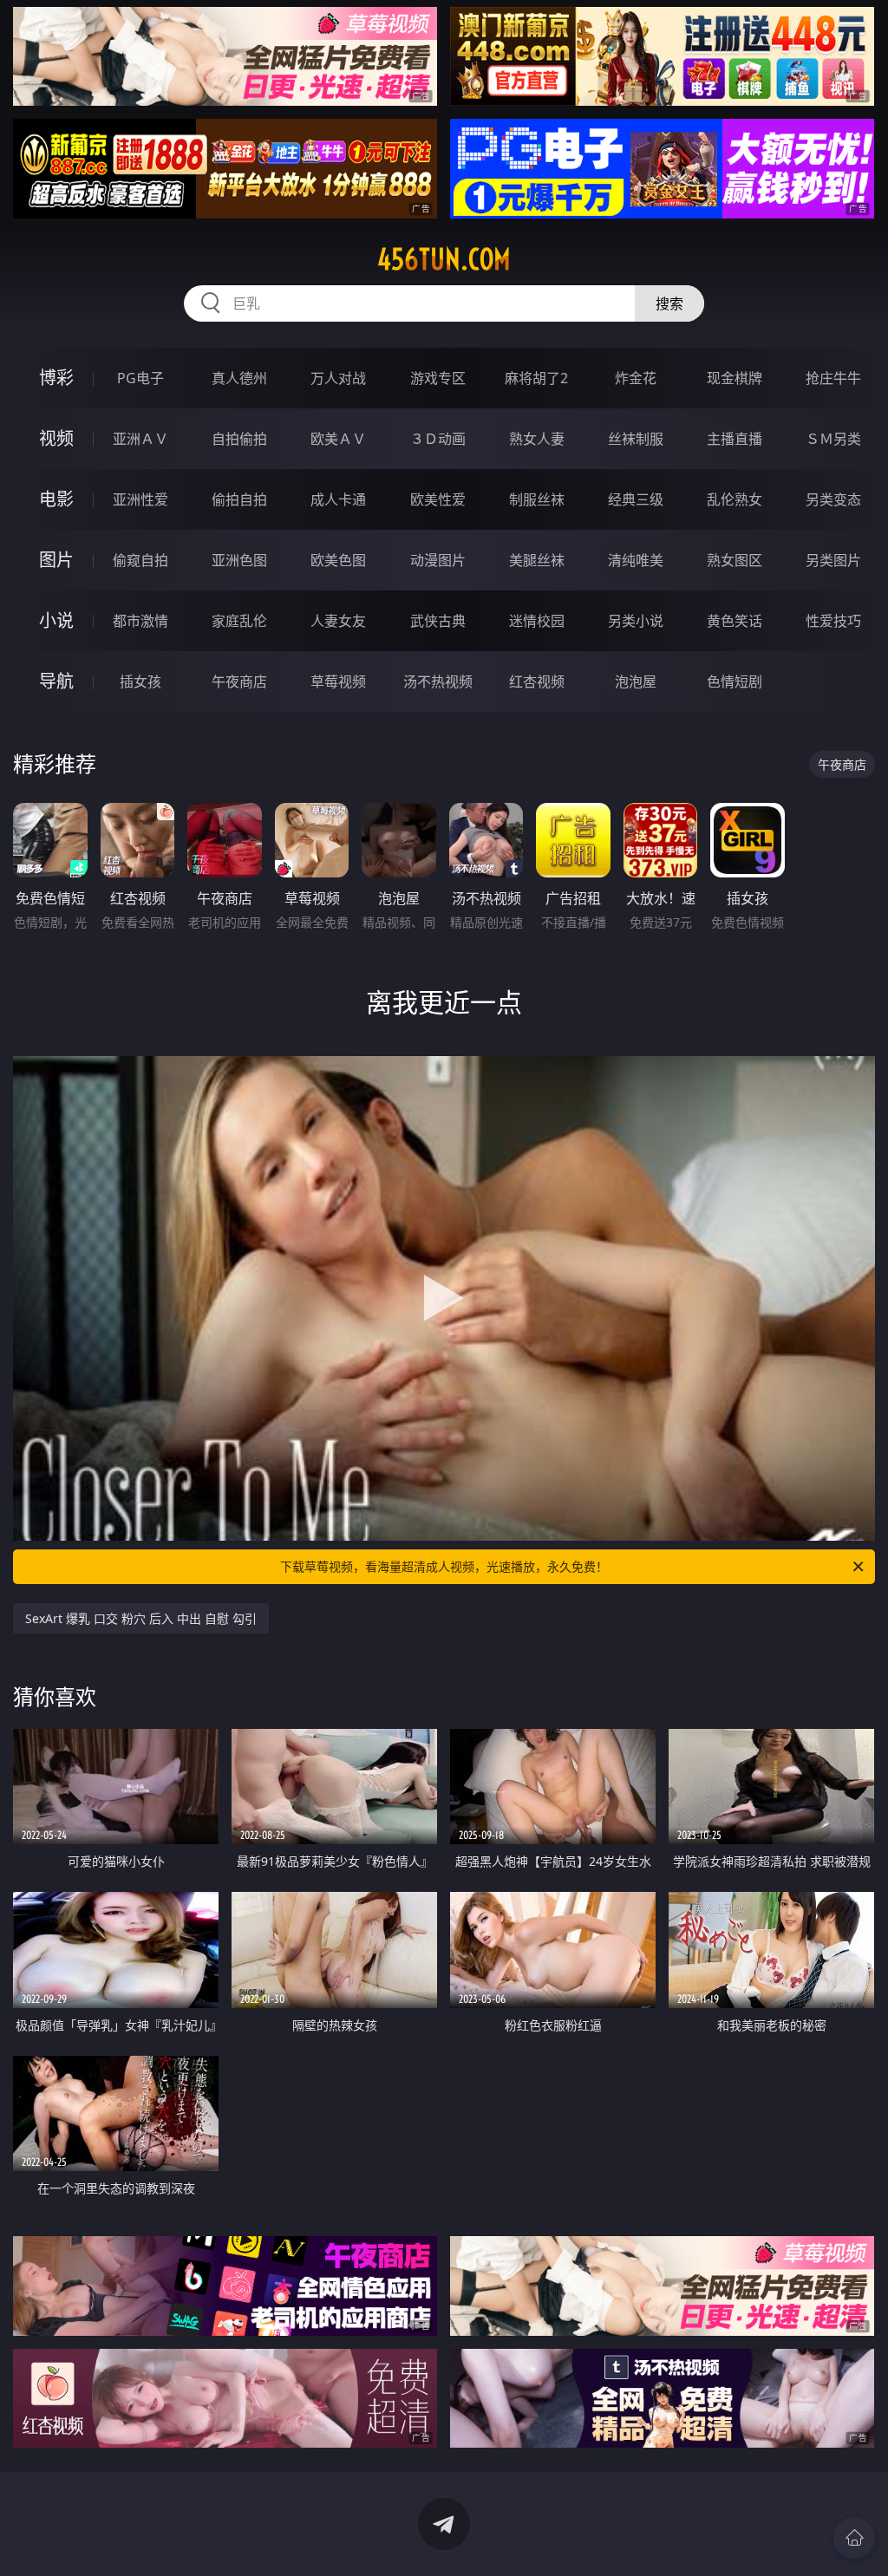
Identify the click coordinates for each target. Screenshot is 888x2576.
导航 (56, 681)
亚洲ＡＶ (140, 439)
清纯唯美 (636, 560)
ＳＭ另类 (833, 439)
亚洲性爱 (140, 499)
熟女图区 (735, 560)
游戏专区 (438, 378)
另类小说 (636, 621)
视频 (56, 438)
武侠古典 (438, 621)
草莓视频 (338, 681)
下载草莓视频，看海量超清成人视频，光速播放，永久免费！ (444, 1566)
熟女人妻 (537, 439)
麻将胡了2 (536, 378)
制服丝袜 (537, 499)
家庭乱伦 (239, 621)
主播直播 (735, 439)
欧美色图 (338, 560)
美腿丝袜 (537, 560)
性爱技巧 (833, 621)
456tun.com (444, 259)
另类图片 (833, 560)
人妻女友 (338, 621)
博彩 (56, 378)
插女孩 (140, 681)
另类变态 (833, 499)
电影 (56, 499)
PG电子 (140, 378)
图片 (56, 560)
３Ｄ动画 (438, 439)
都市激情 (140, 621)
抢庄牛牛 (833, 378)
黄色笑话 (735, 621)
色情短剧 (735, 681)
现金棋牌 (735, 378)
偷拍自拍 (239, 499)
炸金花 (636, 378)
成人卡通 (338, 499)
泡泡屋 (636, 681)
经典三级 (636, 499)
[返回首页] (854, 2538)
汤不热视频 (438, 681)
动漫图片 (438, 560)
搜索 (669, 303)
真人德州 (239, 378)
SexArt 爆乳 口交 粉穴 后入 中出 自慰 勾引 (141, 1618)
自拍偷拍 (239, 439)
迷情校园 (537, 621)
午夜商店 (239, 681)
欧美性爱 (438, 499)
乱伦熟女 (735, 499)
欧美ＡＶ (338, 439)
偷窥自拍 (140, 560)
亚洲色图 (239, 560)
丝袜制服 (636, 439)
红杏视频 (537, 681)
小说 (56, 620)
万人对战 (338, 378)
